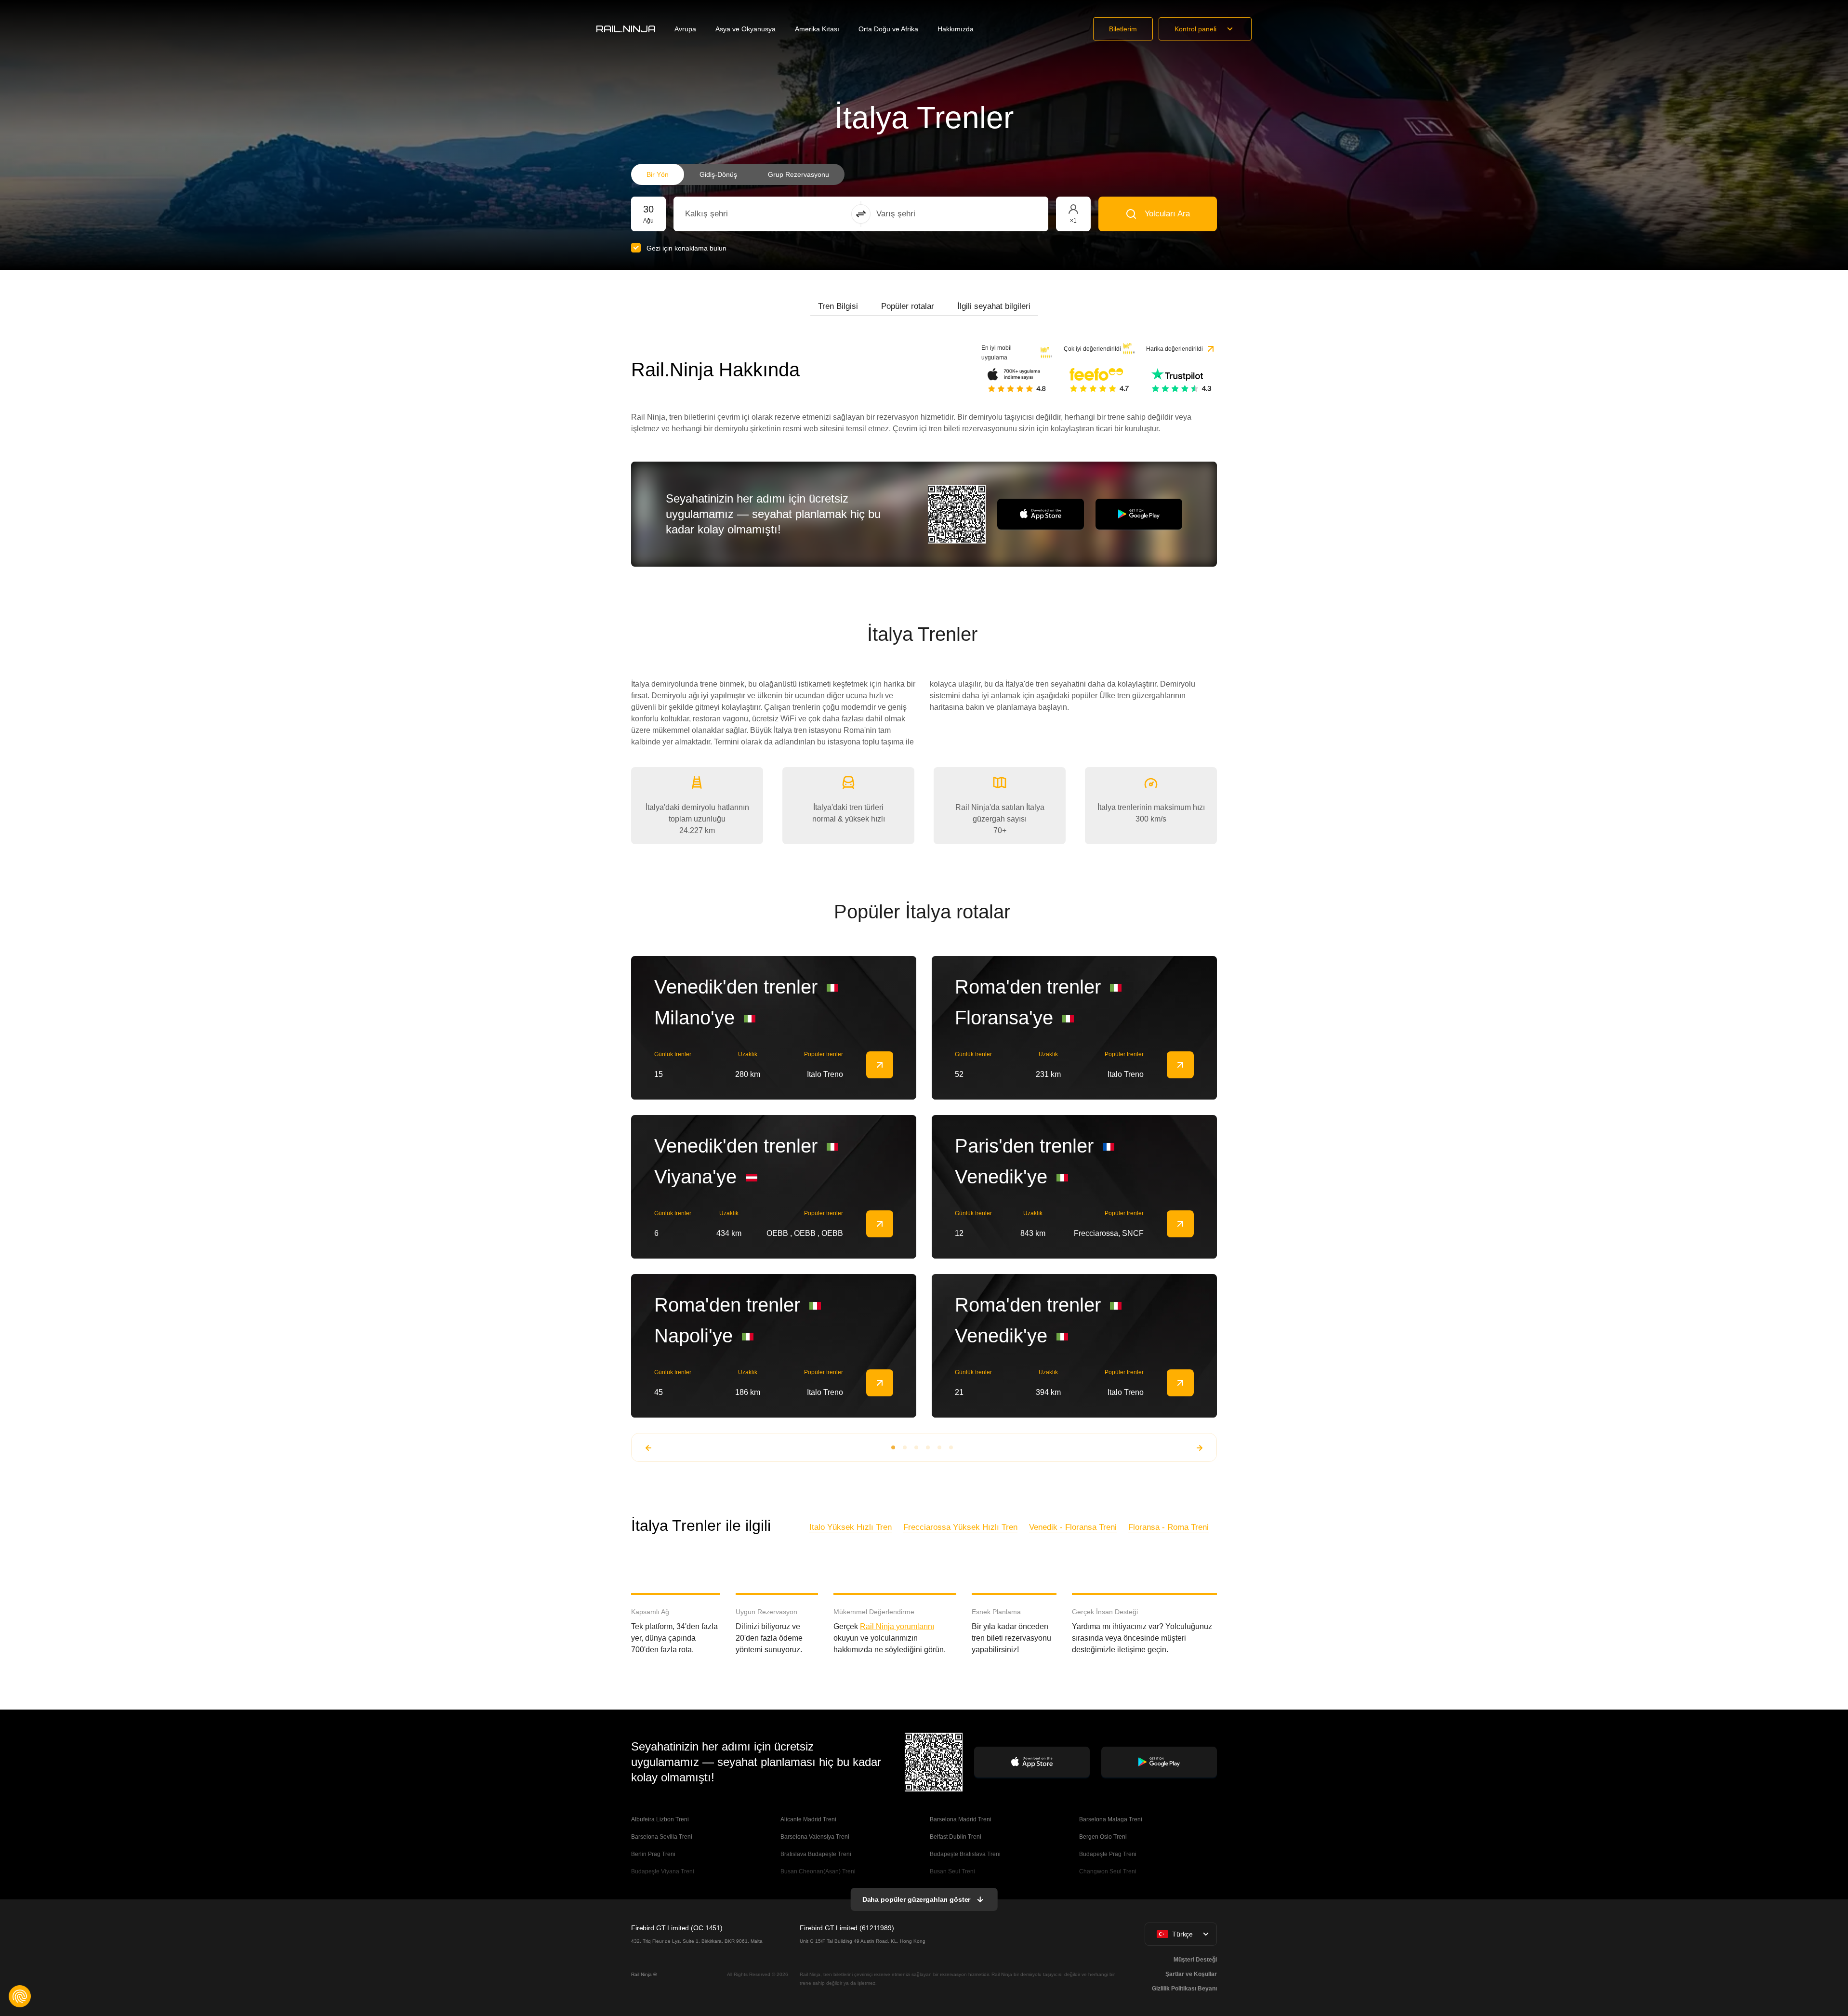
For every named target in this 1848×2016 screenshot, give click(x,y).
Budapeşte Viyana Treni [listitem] (663, 1871)
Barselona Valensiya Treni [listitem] (815, 1837)
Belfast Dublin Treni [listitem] (956, 1837)
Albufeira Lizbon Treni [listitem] (660, 1819)
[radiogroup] (738, 174)
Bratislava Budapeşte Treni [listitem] (816, 1854)
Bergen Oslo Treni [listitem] (1103, 1837)
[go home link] (626, 29)
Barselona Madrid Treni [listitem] (961, 1819)
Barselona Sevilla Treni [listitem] (662, 1837)
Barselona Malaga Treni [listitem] (1111, 1819)
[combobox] (738, 214)
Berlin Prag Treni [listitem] (653, 1854)
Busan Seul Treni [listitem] (952, 1871)
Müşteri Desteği (1195, 1960)
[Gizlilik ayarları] (20, 1996)
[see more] (880, 1065)
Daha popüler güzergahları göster (917, 1899)
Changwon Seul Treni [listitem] (1108, 1871)
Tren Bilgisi (838, 306)
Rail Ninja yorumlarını (897, 1626)
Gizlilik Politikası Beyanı (1184, 1989)
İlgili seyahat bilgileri (994, 306)
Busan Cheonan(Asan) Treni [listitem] (818, 1871)
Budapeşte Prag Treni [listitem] (1108, 1854)
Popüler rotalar (908, 306)
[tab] (838, 306)
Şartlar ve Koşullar (1191, 1974)
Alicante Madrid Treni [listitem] (808, 1819)
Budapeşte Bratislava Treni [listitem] (965, 1854)
